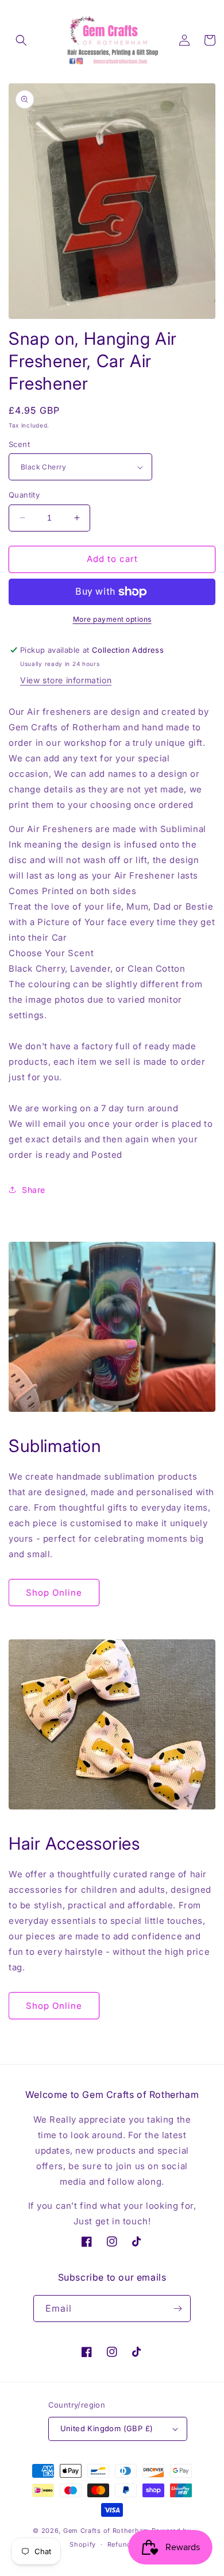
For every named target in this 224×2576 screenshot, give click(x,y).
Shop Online (54, 1593)
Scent (19, 444)
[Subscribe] (177, 2309)
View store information (66, 680)
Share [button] (34, 1190)
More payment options (112, 619)
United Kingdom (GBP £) (107, 2428)
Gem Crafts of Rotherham (106, 2531)
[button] (21, 40)
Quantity (24, 495)
